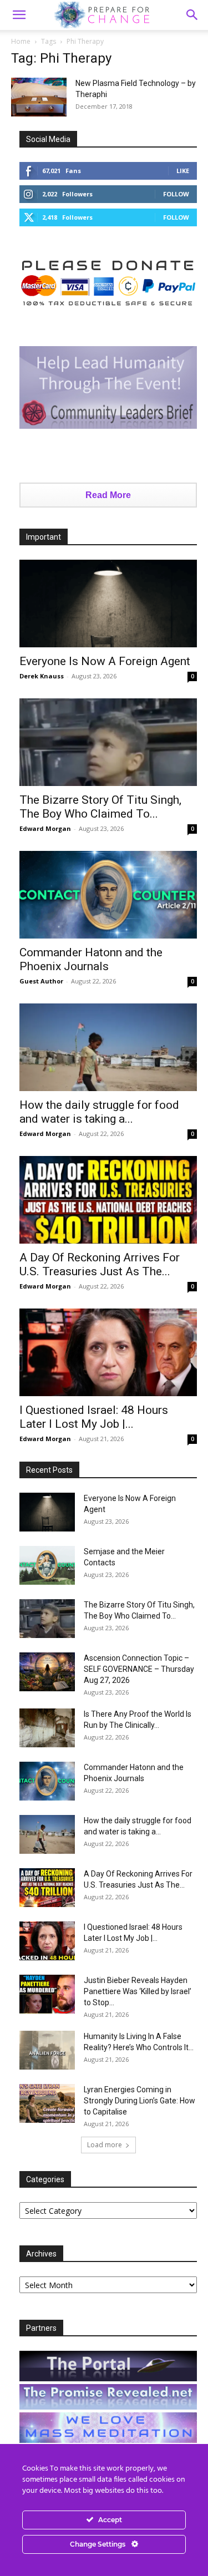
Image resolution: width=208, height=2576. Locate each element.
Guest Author (41, 981)
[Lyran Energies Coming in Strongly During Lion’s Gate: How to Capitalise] (47, 2103)
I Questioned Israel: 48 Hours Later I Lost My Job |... (94, 1417)
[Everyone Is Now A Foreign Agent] (108, 604)
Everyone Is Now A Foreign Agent (105, 661)
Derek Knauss (42, 676)
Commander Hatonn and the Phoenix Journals (91, 959)
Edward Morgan (45, 828)
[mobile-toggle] (19, 15)
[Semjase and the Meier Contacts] (47, 1565)
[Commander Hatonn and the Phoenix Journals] (108, 895)
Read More (108, 495)
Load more (105, 2145)
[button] (192, 15)
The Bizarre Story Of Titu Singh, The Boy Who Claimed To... (100, 807)
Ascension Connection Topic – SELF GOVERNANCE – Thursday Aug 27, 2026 (139, 1669)
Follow (176, 194)
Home (21, 41)
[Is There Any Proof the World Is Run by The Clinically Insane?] (47, 1728)
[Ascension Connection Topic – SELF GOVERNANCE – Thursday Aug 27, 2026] (47, 1672)
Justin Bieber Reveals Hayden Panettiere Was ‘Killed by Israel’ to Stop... (138, 1991)
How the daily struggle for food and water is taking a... (99, 1112)
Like (183, 171)
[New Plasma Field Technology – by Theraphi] (39, 97)
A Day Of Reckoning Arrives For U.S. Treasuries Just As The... (100, 1264)
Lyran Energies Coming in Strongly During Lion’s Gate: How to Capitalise (139, 2101)
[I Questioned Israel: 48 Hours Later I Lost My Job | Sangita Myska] (108, 1352)
